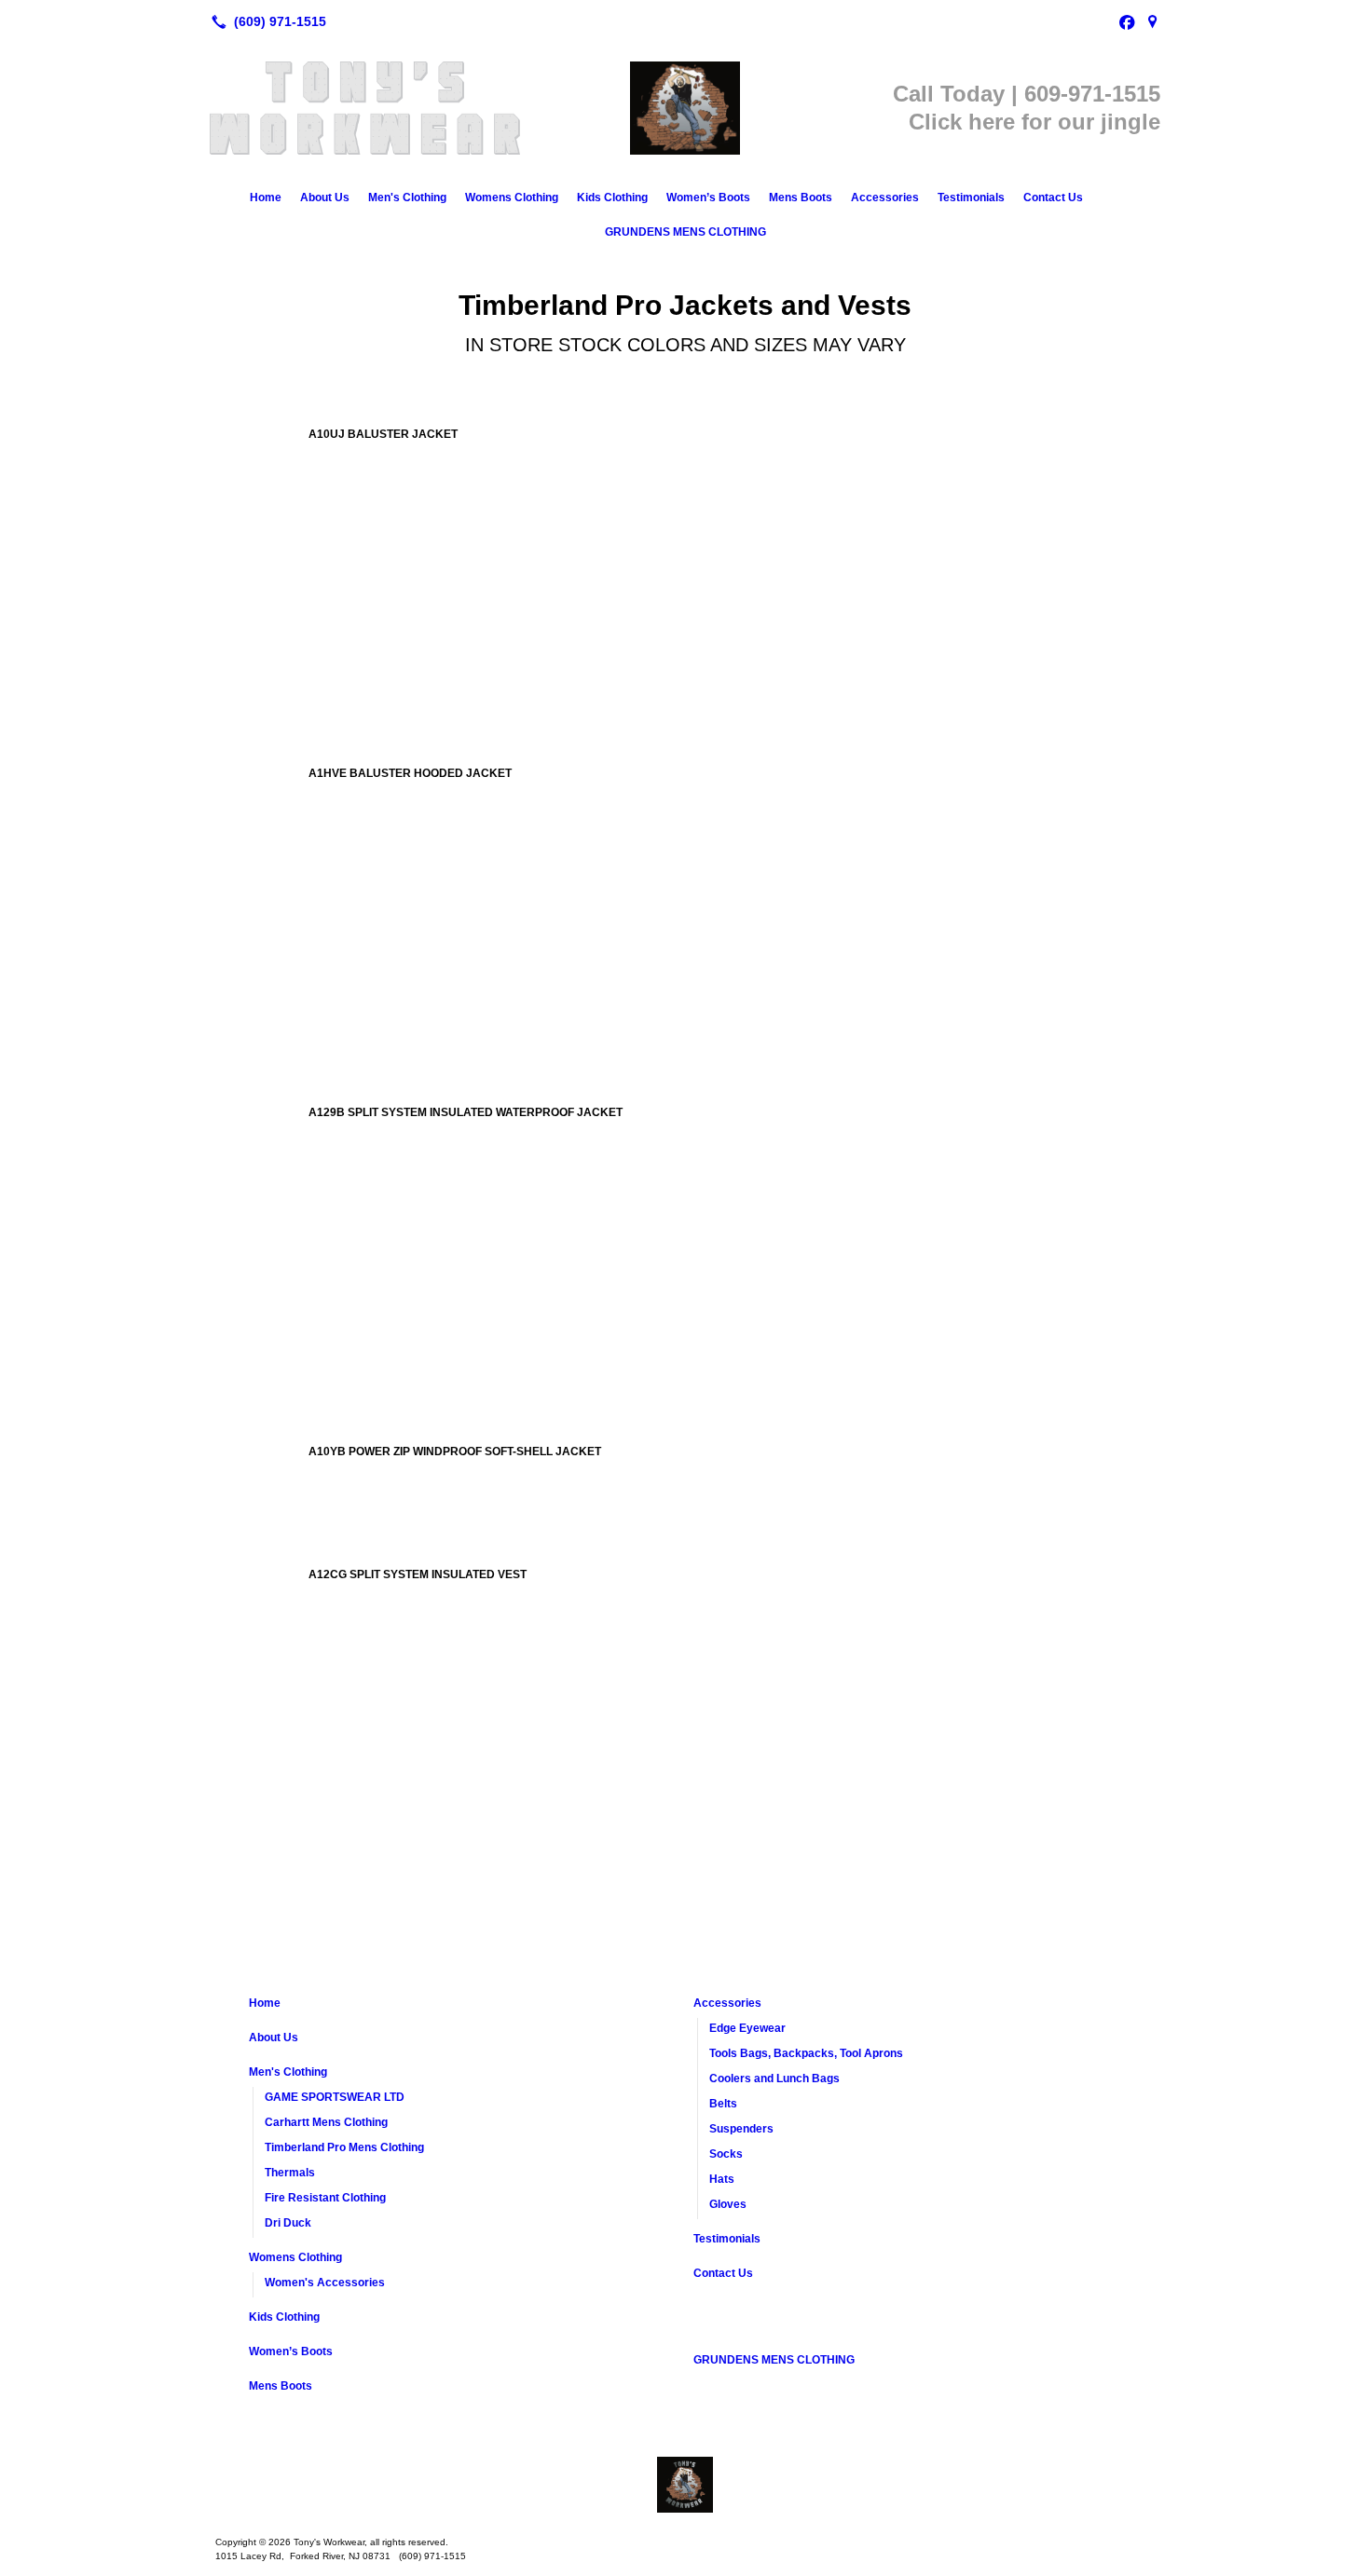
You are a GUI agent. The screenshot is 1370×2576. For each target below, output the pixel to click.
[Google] (1153, 21)
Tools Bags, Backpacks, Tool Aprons (806, 2053)
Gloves (728, 2204)
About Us (325, 198)
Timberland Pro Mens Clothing (344, 2147)
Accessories (885, 198)
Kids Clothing (612, 198)
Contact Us (1053, 198)
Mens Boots (801, 198)
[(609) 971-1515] (265, 21)
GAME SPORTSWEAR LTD (335, 2097)
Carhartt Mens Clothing (326, 2122)
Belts (723, 2104)
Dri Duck (288, 2223)
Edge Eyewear (747, 2028)
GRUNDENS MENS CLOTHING (685, 232)
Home (266, 198)
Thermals (290, 2173)
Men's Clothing (407, 198)
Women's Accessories (325, 2283)
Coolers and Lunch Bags (774, 2079)
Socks (726, 2154)
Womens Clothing (512, 198)
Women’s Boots (708, 198)
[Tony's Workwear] (685, 2485)
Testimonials (971, 198)
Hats (722, 2179)
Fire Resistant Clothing (325, 2198)
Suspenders (741, 2129)
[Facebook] (1127, 21)
